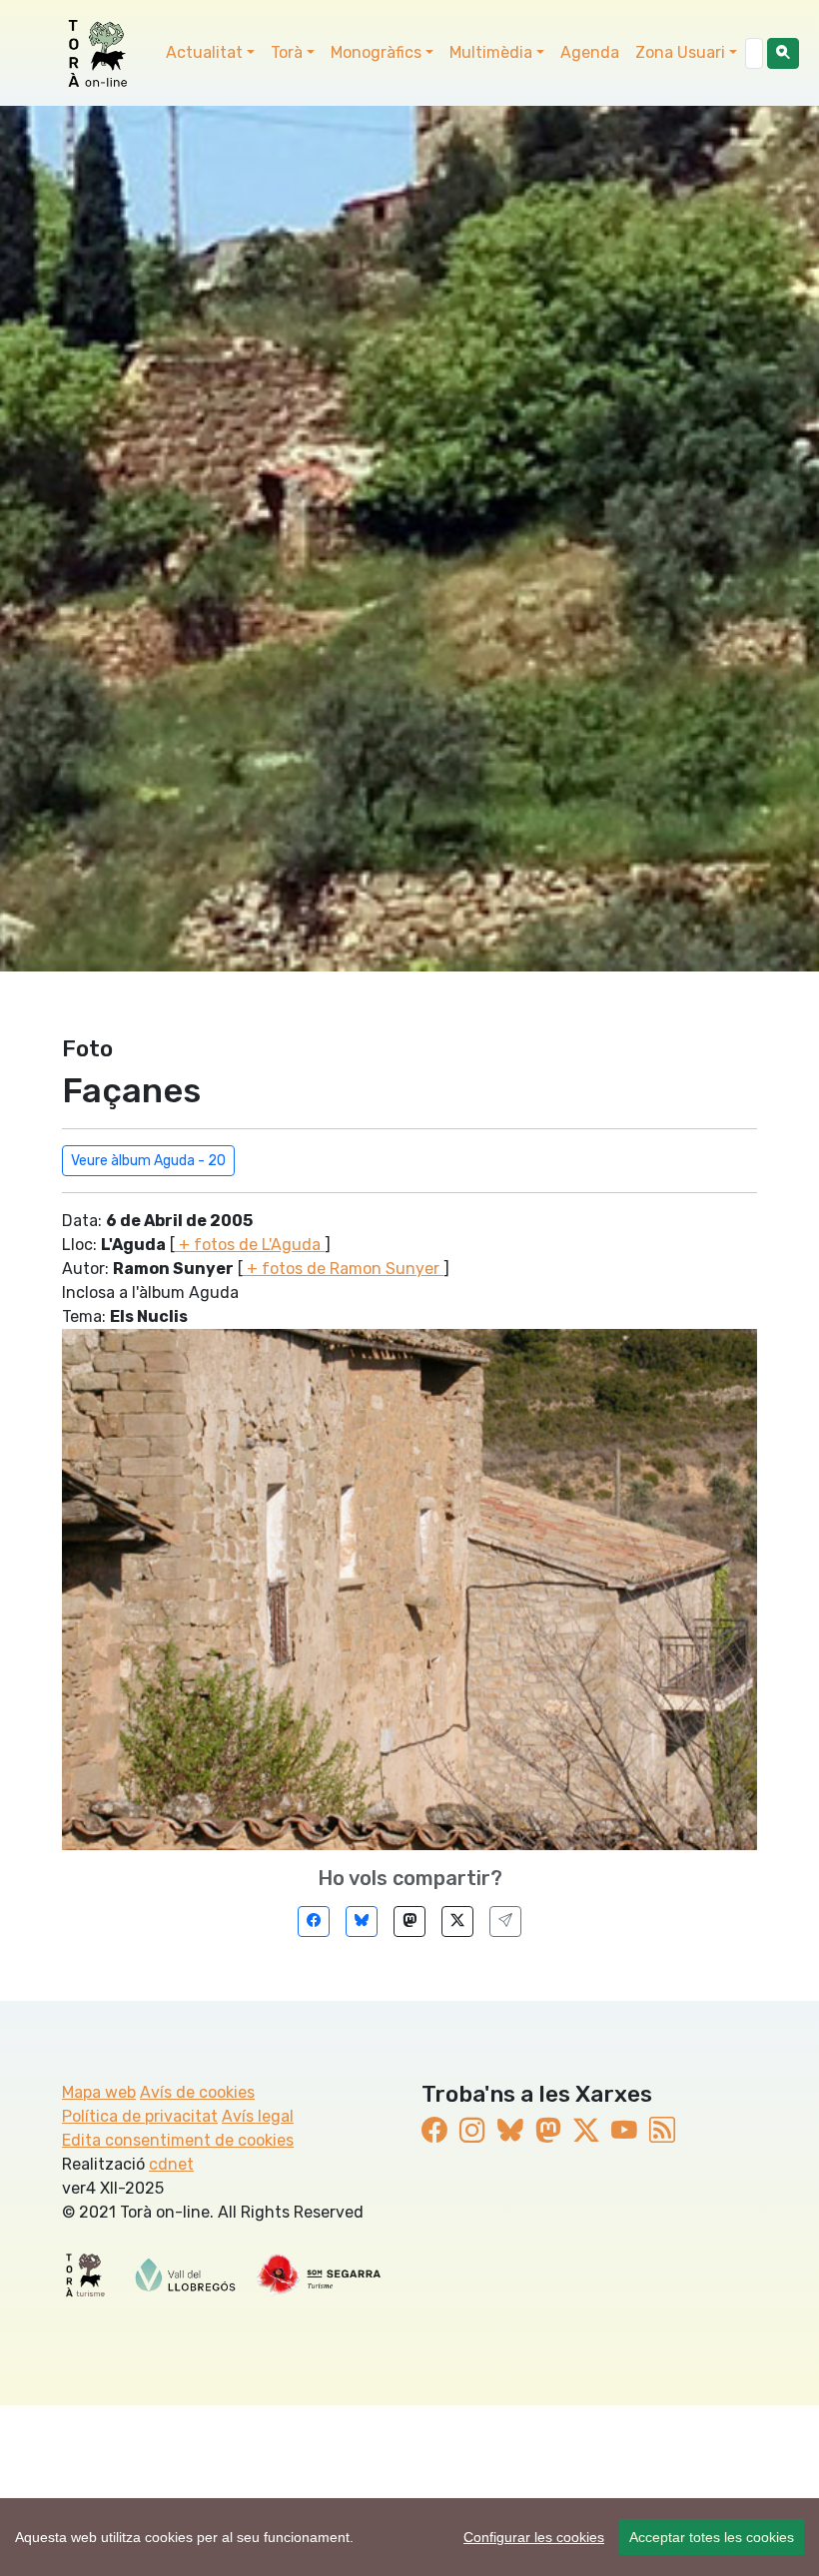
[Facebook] (314, 1922)
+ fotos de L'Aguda (250, 1245)
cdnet (171, 2164)
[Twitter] (457, 1922)
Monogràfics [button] (376, 52)
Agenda (590, 52)
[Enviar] (505, 1922)
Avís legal (258, 2116)
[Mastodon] (409, 1922)
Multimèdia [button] (491, 52)
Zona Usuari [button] (680, 52)
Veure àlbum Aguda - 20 (148, 1161)
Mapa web (99, 2092)
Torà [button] (287, 52)
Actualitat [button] (204, 52)
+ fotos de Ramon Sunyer (343, 1269)
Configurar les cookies (534, 2537)
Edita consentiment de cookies (178, 2140)
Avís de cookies (197, 2092)
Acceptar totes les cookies (712, 2537)
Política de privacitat (140, 2116)
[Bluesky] (362, 1922)
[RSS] (662, 2131)
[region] (409, 2537)
